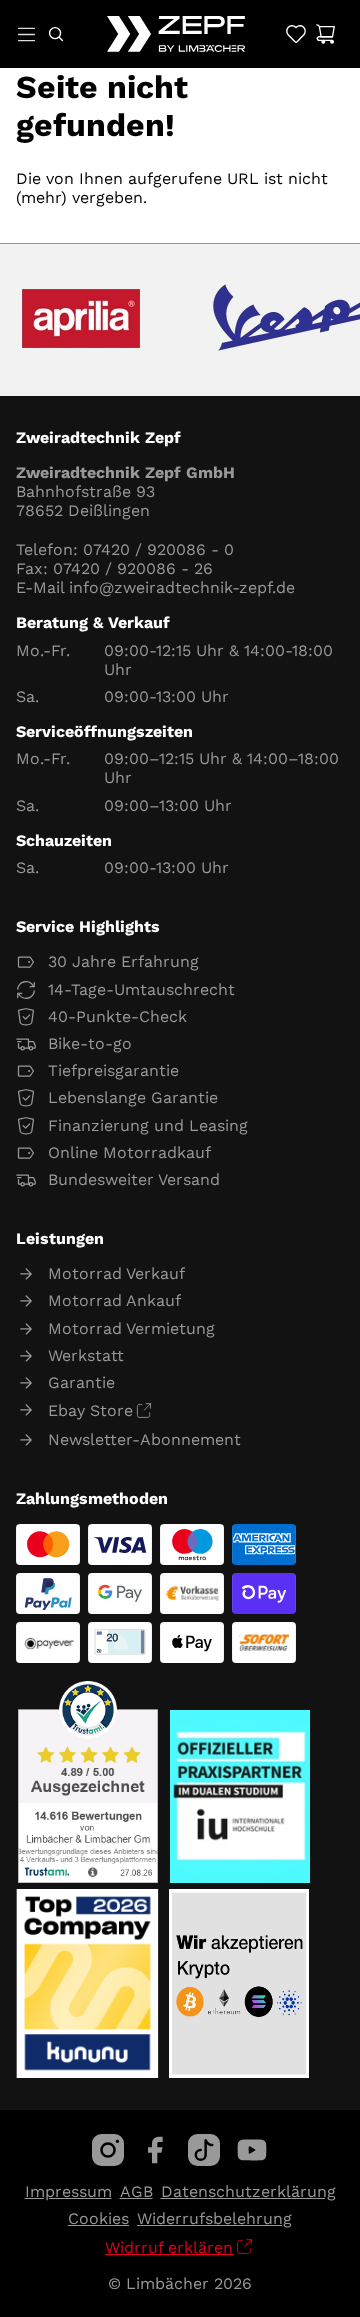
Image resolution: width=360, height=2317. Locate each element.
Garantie (81, 1382)
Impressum (68, 2191)
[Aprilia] (81, 320)
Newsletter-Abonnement (144, 1439)
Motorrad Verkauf (116, 1273)
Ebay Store (90, 1410)
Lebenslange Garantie (133, 1097)
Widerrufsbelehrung (214, 2218)
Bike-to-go (90, 1043)
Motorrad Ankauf (114, 1300)
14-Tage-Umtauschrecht (141, 989)
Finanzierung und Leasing (148, 1125)
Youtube (252, 2150)
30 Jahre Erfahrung (123, 961)
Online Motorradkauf (129, 1152)
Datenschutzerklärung (248, 2191)
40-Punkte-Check (117, 1016)
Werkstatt (86, 1355)
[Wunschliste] (295, 33)
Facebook (156, 2150)
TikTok (204, 2150)
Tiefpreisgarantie (113, 1070)
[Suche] (55, 33)
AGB (136, 2191)
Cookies (98, 2218)
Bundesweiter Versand (134, 1179)
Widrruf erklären (169, 2247)
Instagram (108, 2150)
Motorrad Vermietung (131, 1328)
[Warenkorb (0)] (325, 33)
